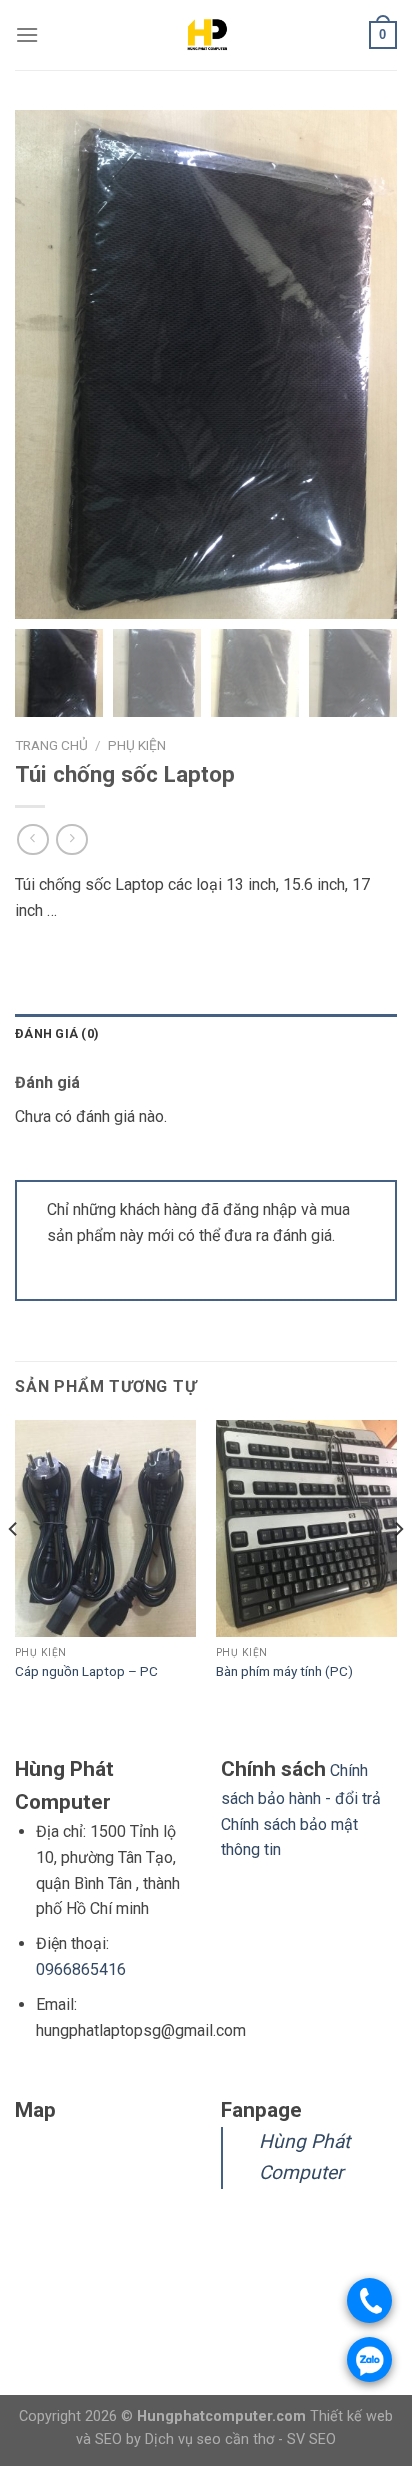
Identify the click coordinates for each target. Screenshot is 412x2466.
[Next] (398, 1569)
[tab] (206, 1034)
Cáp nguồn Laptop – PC (86, 1671)
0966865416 (81, 1969)
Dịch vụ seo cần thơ (211, 2439)
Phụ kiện (137, 745)
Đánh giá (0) (57, 1033)
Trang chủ (51, 745)
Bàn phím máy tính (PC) (284, 1671)
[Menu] (27, 34)
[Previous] (14, 1569)
